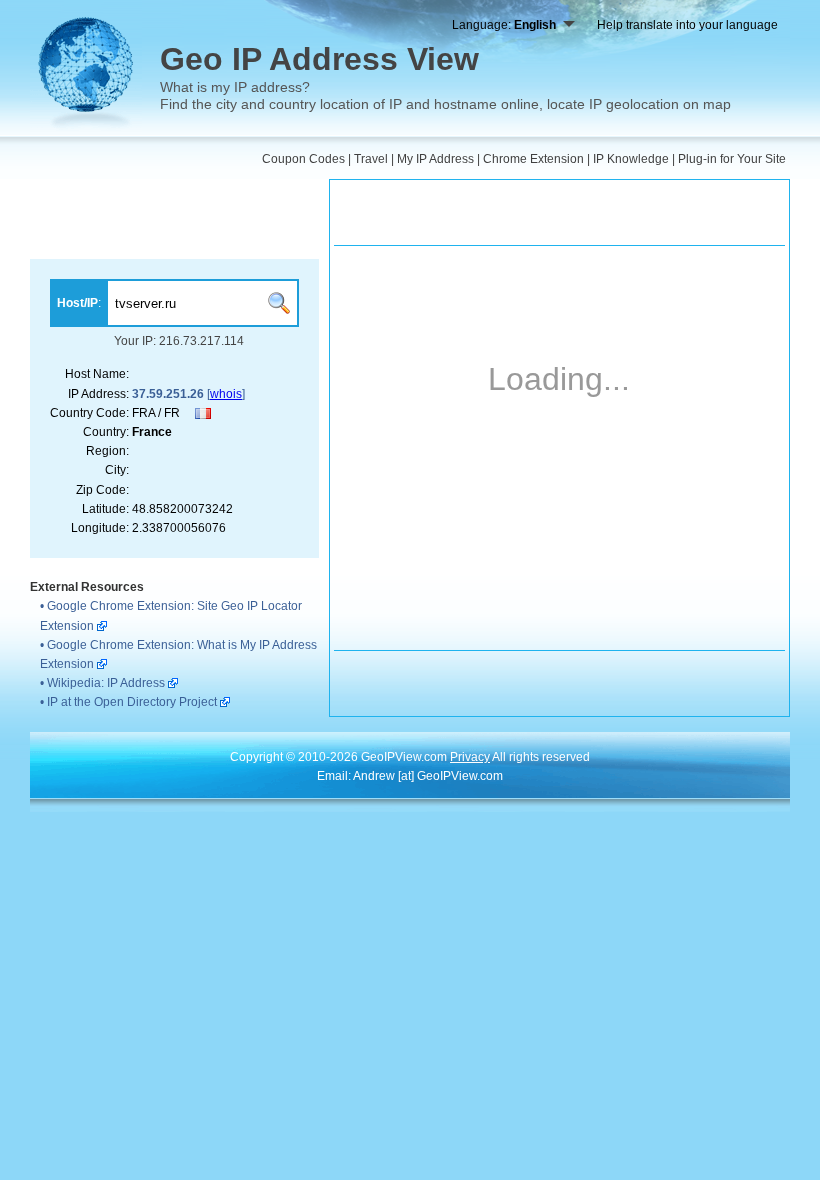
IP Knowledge (631, 159)
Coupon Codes (303, 159)
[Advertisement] (174, 219)
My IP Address (435, 159)
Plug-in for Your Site (732, 159)
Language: (504, 25)
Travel (371, 159)
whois (226, 394)
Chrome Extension (533, 159)
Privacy (470, 757)
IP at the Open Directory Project (132, 702)
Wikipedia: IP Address (106, 683)
